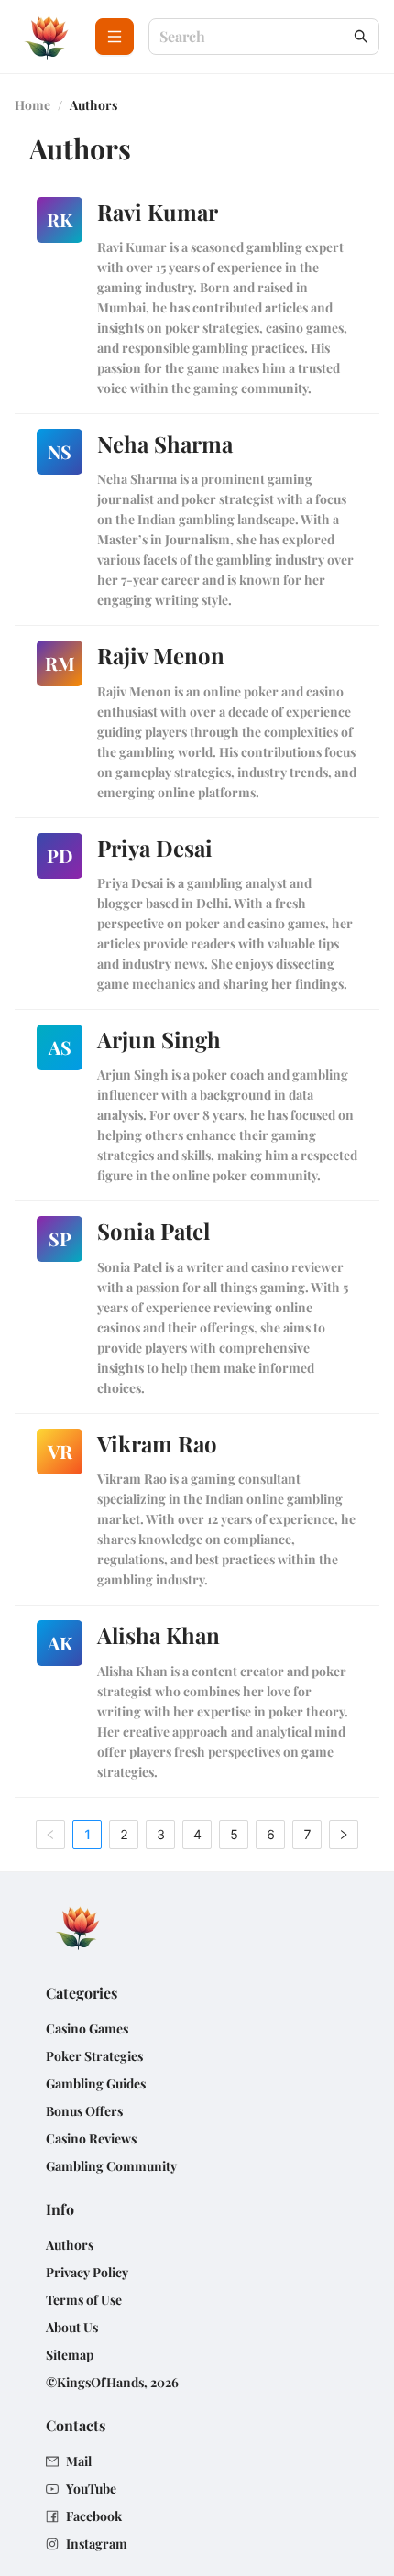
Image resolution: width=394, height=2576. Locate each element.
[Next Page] (344, 1835)
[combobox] (255, 37)
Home (33, 105)
